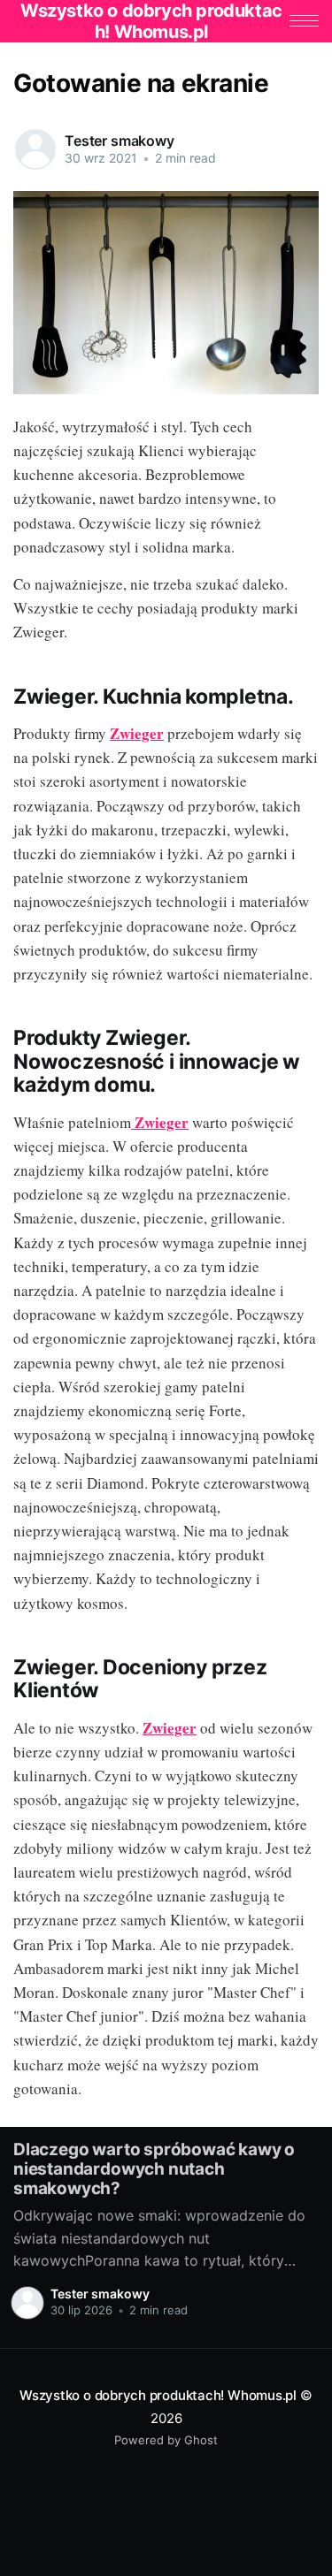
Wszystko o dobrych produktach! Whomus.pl (158, 2395)
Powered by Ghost (166, 2440)
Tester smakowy (120, 141)
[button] (304, 21)
